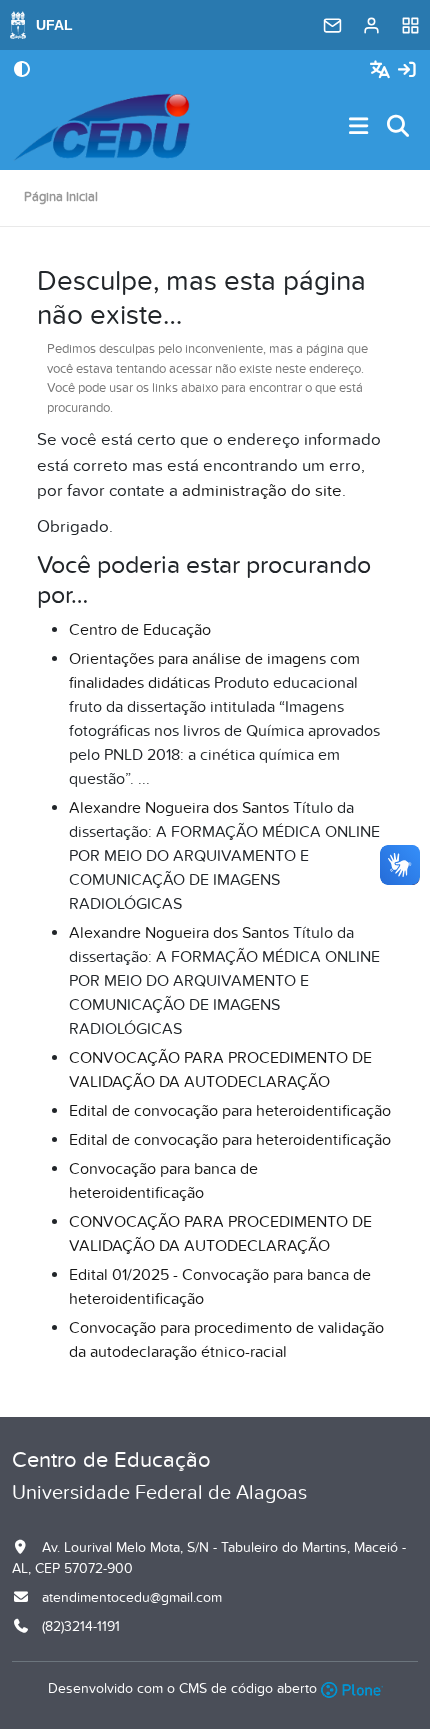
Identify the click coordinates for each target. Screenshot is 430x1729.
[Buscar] (399, 127)
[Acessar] (407, 70)
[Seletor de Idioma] (382, 70)
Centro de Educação (140, 630)
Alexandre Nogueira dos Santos (179, 808)
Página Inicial (61, 197)
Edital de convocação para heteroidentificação (230, 1111)
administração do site (262, 491)
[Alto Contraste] (22, 71)
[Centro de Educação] (101, 127)
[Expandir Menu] (359, 127)
